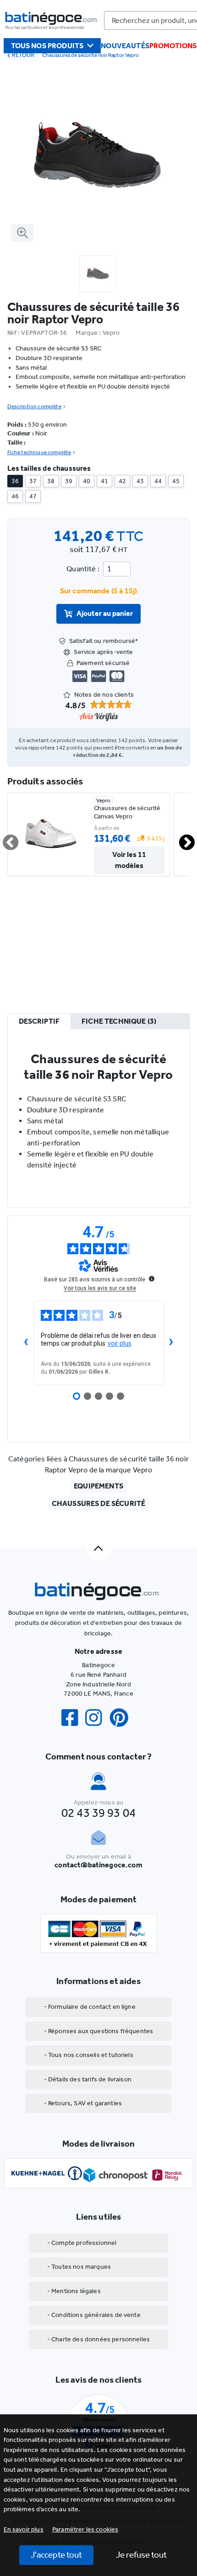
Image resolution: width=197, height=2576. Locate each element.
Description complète (34, 406)
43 (140, 481)
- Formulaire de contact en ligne (90, 2007)
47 (33, 496)
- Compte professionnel (82, 2243)
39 (69, 481)
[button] (85, 2529)
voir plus (120, 1343)
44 (158, 481)
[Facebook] (73, 1718)
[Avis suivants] (171, 1343)
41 (104, 481)
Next (181, 839)
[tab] (39, 1022)
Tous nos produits (47, 46)
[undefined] (152, 1279)
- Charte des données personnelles (98, 2339)
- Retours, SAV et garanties (83, 2103)
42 (122, 481)
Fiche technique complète (39, 452)
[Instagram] (97, 1718)
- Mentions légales (74, 2291)
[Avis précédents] (26, 1343)
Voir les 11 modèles (129, 860)
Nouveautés (125, 46)
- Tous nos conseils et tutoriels (89, 2055)
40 (87, 481)
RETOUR (23, 55)
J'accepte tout (56, 2555)
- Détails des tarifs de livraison (88, 2079)
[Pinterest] (123, 1718)
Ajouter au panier (105, 613)
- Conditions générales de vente (94, 2315)
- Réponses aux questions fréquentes (99, 2031)
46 (15, 496)
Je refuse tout (141, 2555)
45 (176, 481)
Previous (5, 839)
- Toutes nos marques (79, 2267)
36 (15, 481)
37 (33, 481)
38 (51, 481)
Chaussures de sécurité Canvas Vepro (127, 812)
